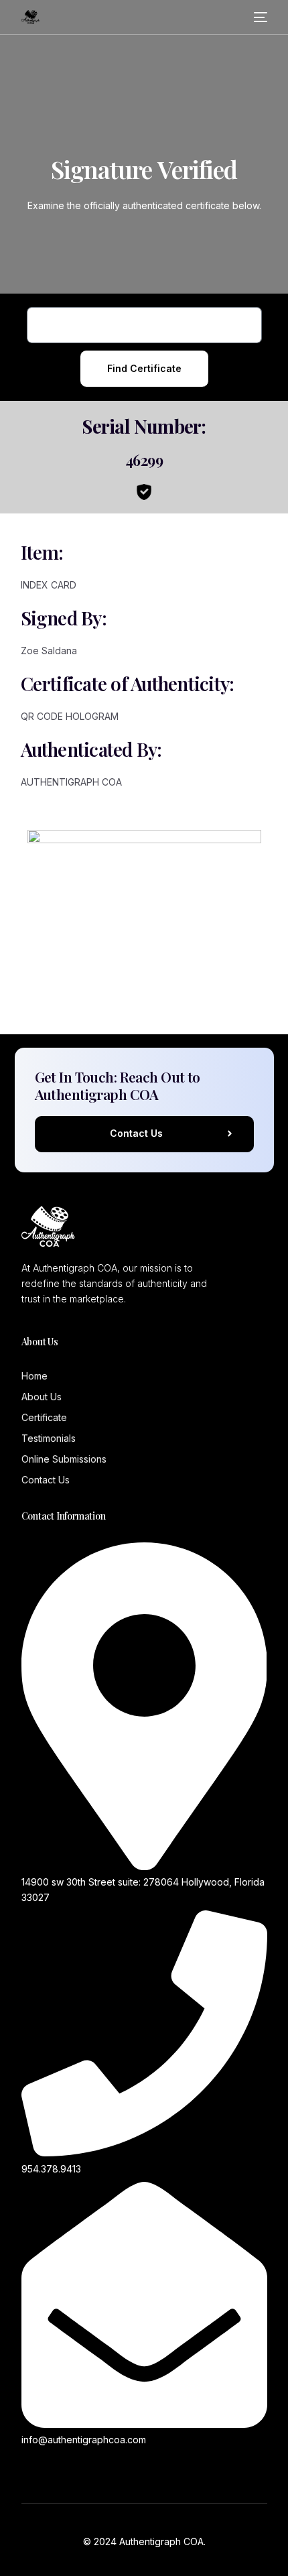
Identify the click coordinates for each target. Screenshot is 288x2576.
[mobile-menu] (260, 17)
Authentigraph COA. (162, 2541)
